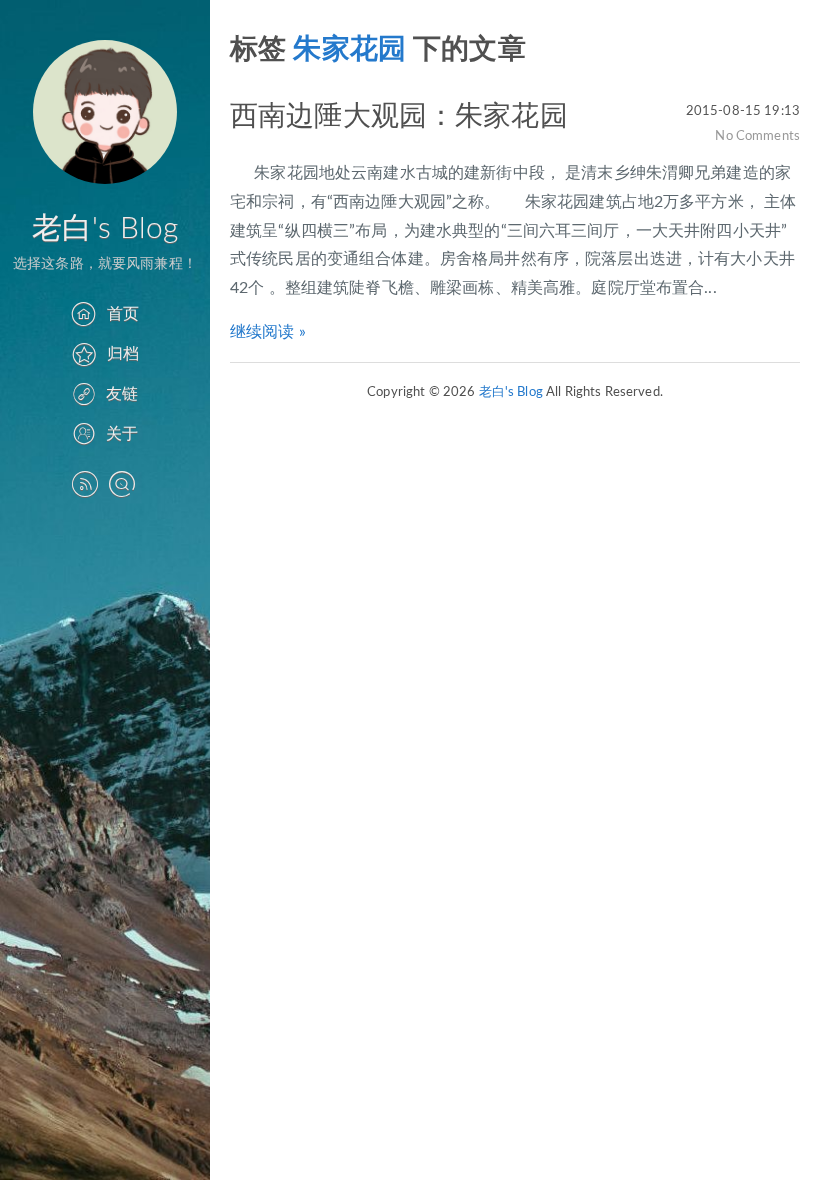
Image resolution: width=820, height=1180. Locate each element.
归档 (123, 354)
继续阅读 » (268, 332)
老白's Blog (105, 229)
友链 (122, 394)
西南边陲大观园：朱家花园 (399, 116)
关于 (122, 434)
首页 (123, 314)
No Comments (757, 136)
